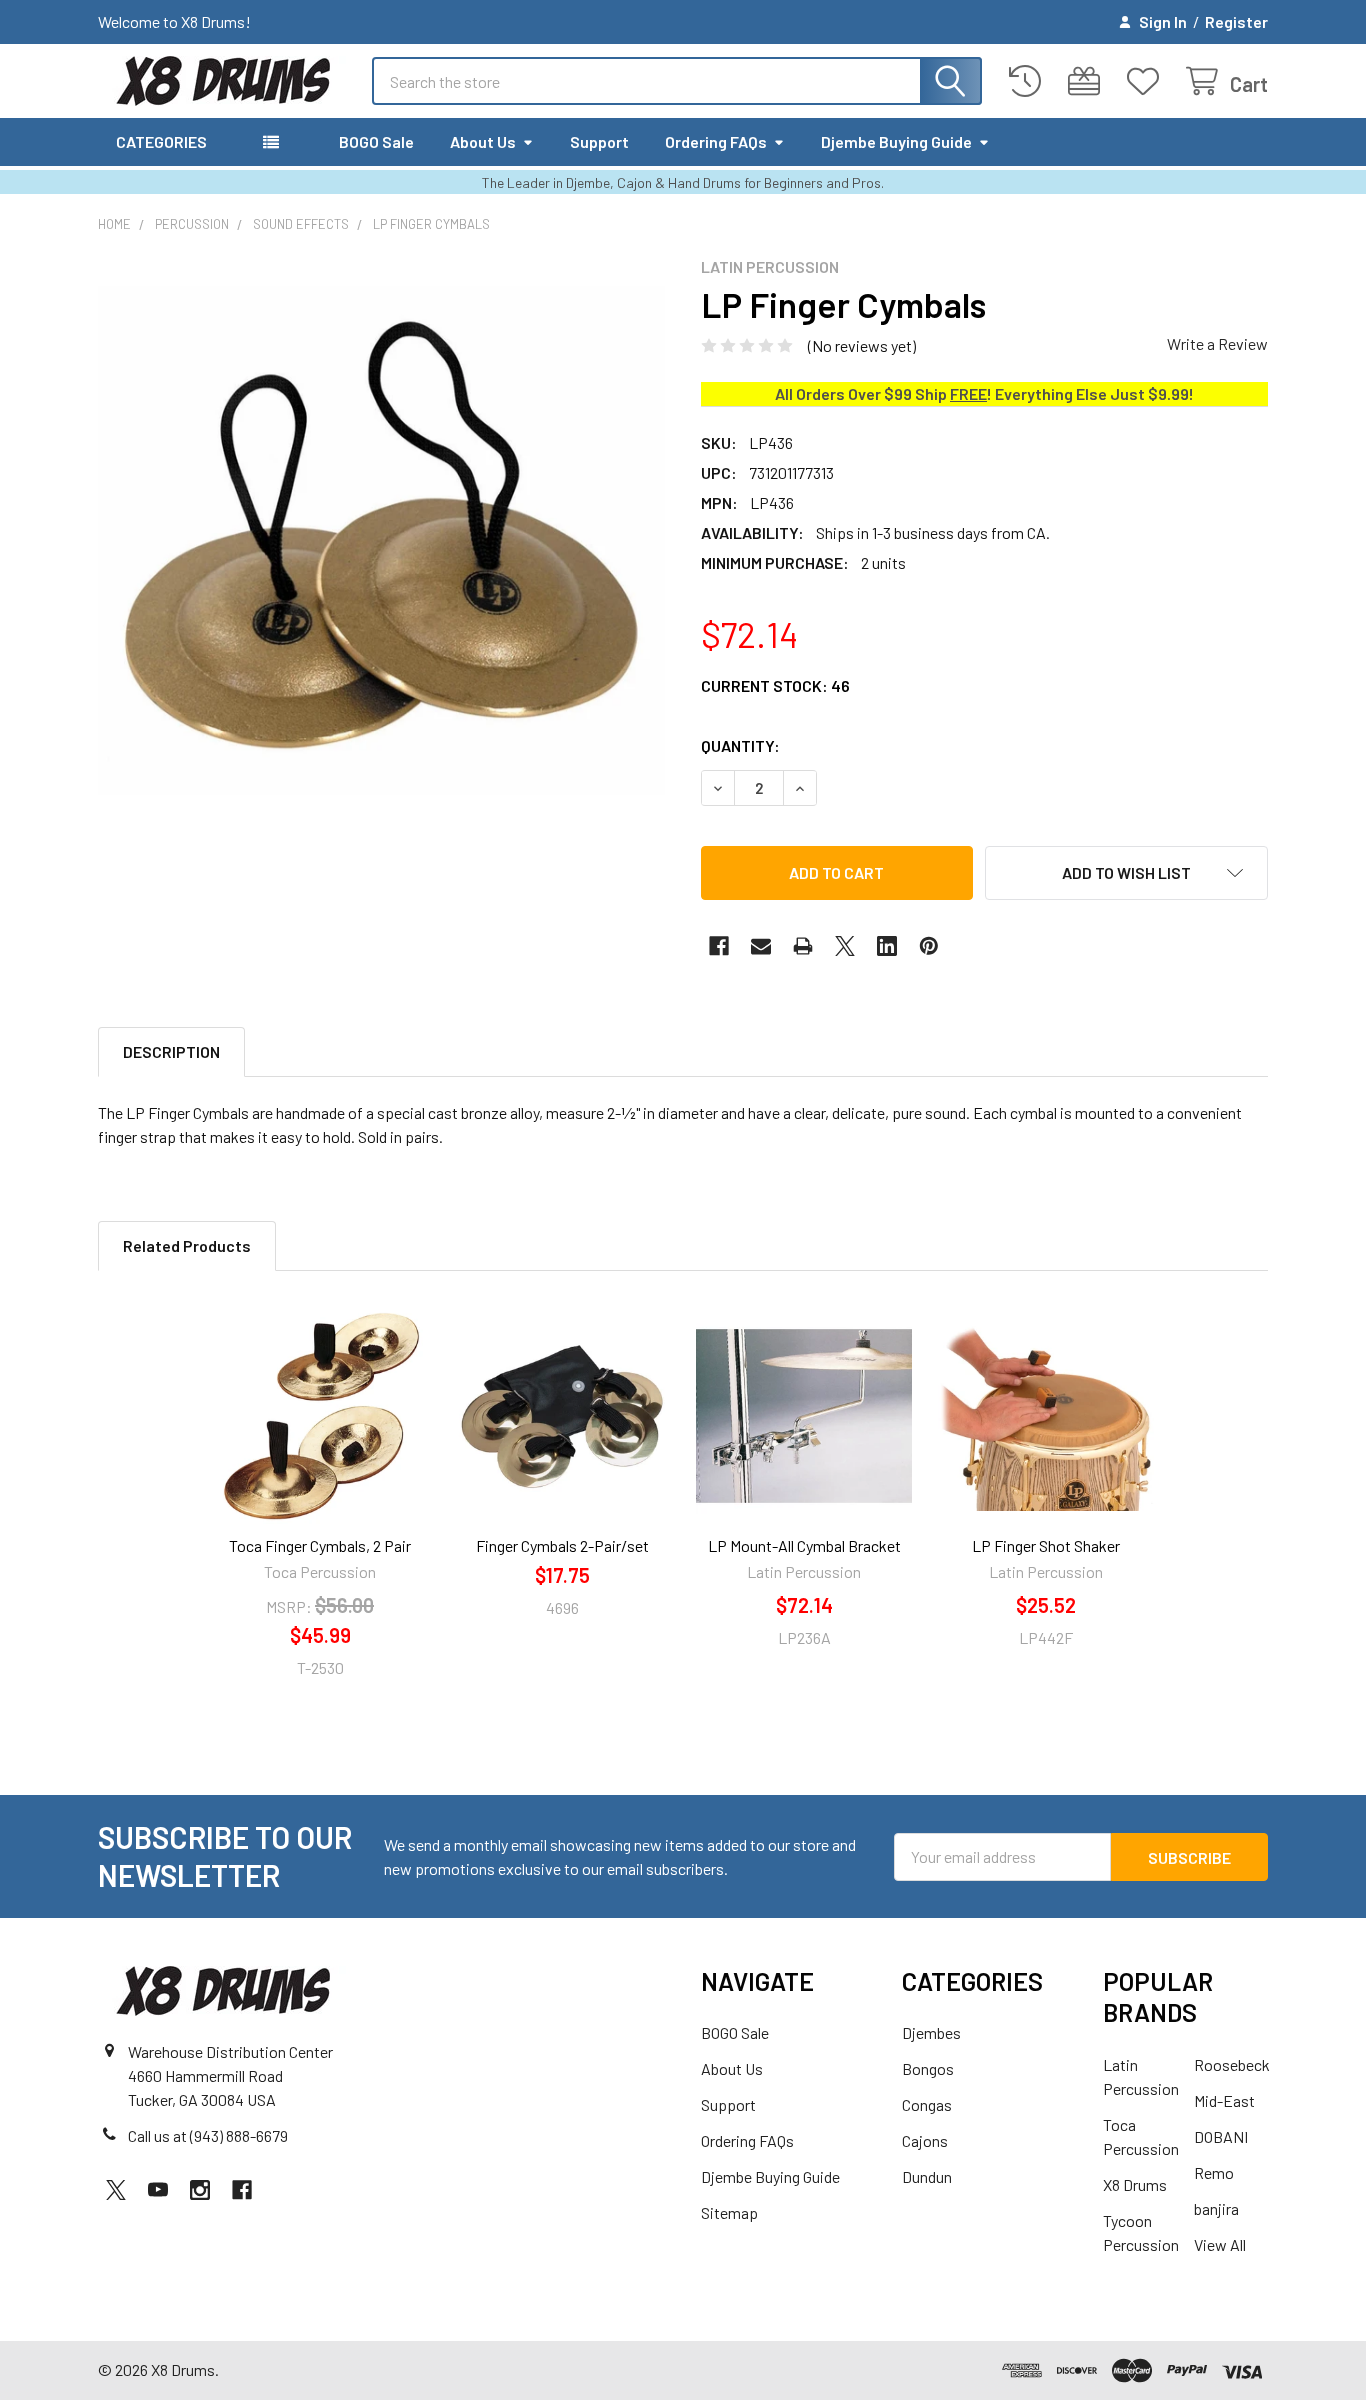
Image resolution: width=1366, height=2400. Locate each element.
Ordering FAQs (716, 141)
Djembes (931, 2032)
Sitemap (729, 2212)
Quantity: (740, 745)
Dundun (927, 2176)
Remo (1214, 2172)
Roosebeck (1232, 2064)
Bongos (928, 2068)
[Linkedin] (887, 946)
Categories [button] (161, 141)
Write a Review (1217, 343)
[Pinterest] (929, 946)
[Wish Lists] (1147, 81)
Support (599, 141)
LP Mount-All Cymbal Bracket (804, 1545)
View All (1220, 2244)
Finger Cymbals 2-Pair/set (562, 1545)
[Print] (803, 946)
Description (171, 1051)
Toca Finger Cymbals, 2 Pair (320, 1545)
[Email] (761, 946)
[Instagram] (200, 2190)
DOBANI (1221, 2136)
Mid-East (1224, 2100)
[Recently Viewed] (1029, 81)
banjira (1216, 2208)
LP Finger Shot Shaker (1046, 1545)
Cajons (925, 2140)
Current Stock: (775, 685)
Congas (927, 2104)
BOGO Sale (376, 141)
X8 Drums (1135, 2184)
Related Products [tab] (187, 1245)
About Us (483, 141)
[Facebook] (719, 946)
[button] (1127, 873)
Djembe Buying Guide (896, 141)
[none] (381, 540)
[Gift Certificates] (1088, 81)
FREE (968, 393)
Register (1236, 21)
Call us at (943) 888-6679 (208, 2135)
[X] (845, 946)
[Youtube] (158, 2190)
